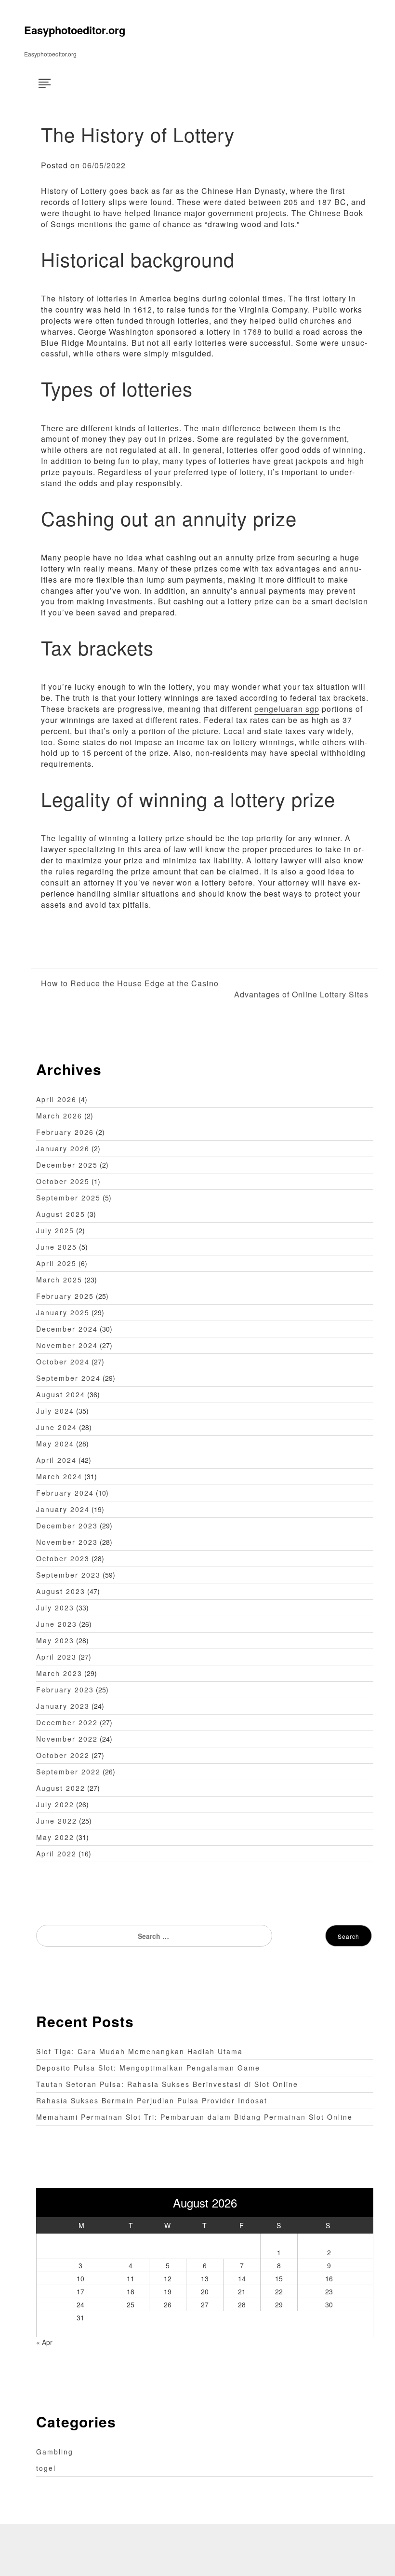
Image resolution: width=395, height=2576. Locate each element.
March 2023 (59, 1673)
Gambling (55, 2452)
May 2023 (55, 1640)
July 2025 (55, 1230)
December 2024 (67, 1329)
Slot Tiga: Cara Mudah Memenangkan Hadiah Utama (139, 2051)
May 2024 (55, 1444)
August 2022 (61, 1788)
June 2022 (57, 1821)
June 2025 (57, 1247)
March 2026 (59, 1116)
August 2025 (61, 1214)
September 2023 (68, 1575)
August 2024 (61, 1394)
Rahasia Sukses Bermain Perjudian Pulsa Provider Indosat (152, 2100)
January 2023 (63, 1706)
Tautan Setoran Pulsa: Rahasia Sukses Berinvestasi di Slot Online (167, 2084)
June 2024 (57, 1427)
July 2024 (55, 1411)
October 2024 (63, 1362)
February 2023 (65, 1690)
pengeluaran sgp (287, 709)
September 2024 (68, 1378)
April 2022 (56, 1854)
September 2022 (68, 1772)
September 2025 (68, 1198)
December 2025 (67, 1165)
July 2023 (55, 1608)
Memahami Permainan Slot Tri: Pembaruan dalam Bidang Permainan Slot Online (194, 2117)
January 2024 (63, 1509)
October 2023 (63, 1558)
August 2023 (61, 1591)
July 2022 (55, 1804)
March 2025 (59, 1280)
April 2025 (56, 1263)
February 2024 (65, 1493)
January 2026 (63, 1148)
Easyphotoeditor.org (75, 30)
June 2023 (57, 1624)
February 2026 (65, 1132)
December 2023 (67, 1526)
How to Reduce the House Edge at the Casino (130, 983)
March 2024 (59, 1476)
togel (46, 2468)
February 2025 (65, 1296)
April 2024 (56, 1460)
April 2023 (56, 1657)
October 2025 (63, 1181)
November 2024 (67, 1345)
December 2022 (67, 1722)
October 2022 (63, 1755)
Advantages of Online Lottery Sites (301, 995)
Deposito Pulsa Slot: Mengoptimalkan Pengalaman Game (148, 2068)
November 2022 (67, 1739)
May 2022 (55, 1837)
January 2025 (63, 1312)
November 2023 (67, 1542)
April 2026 (56, 1099)
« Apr (44, 2342)
